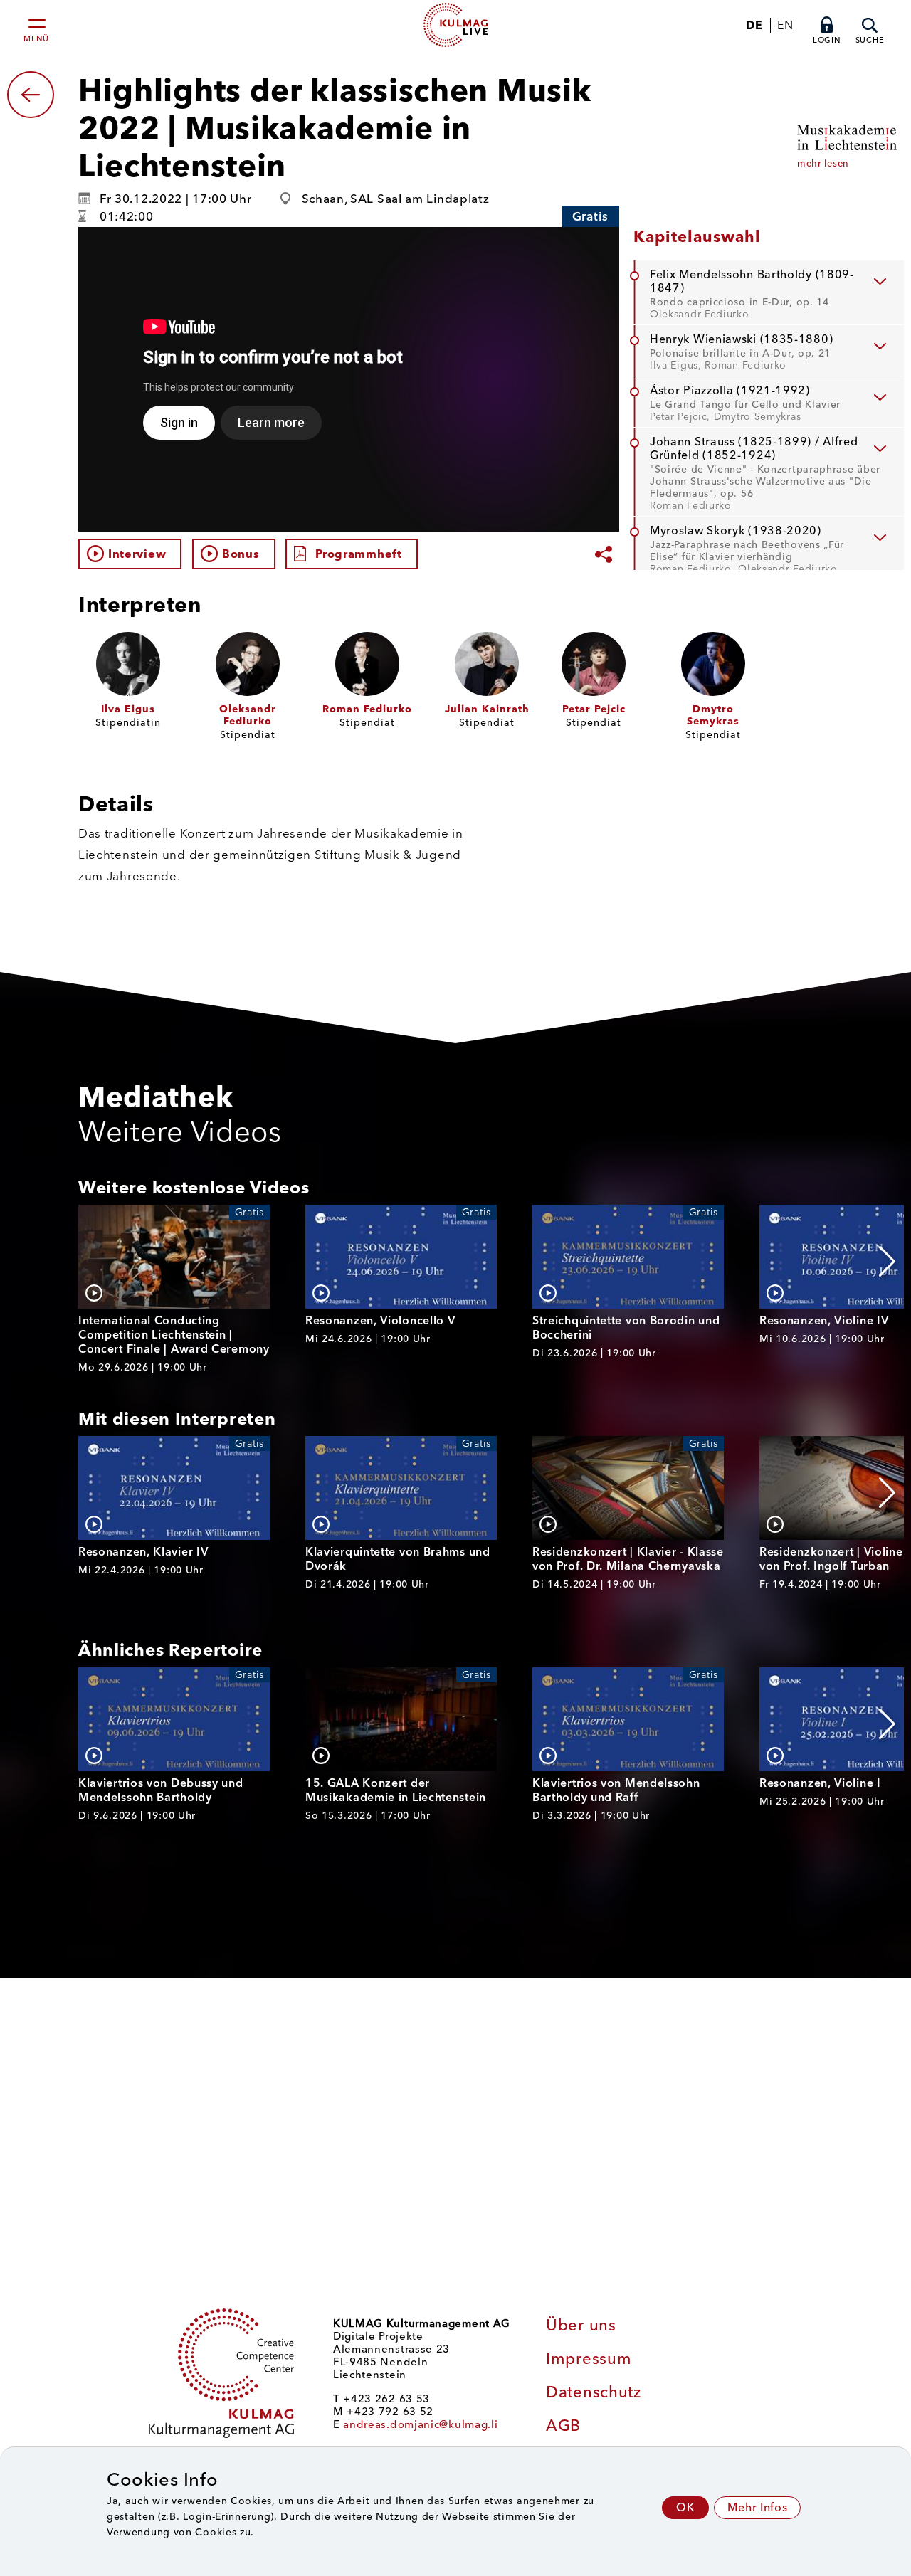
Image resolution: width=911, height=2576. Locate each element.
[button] (887, 1262)
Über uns (581, 2325)
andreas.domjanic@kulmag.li (420, 2424)
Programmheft (358, 554)
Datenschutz (594, 2392)
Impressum (589, 2359)
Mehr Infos (757, 2507)
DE (754, 25)
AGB (563, 2425)
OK (685, 2507)
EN (785, 25)
